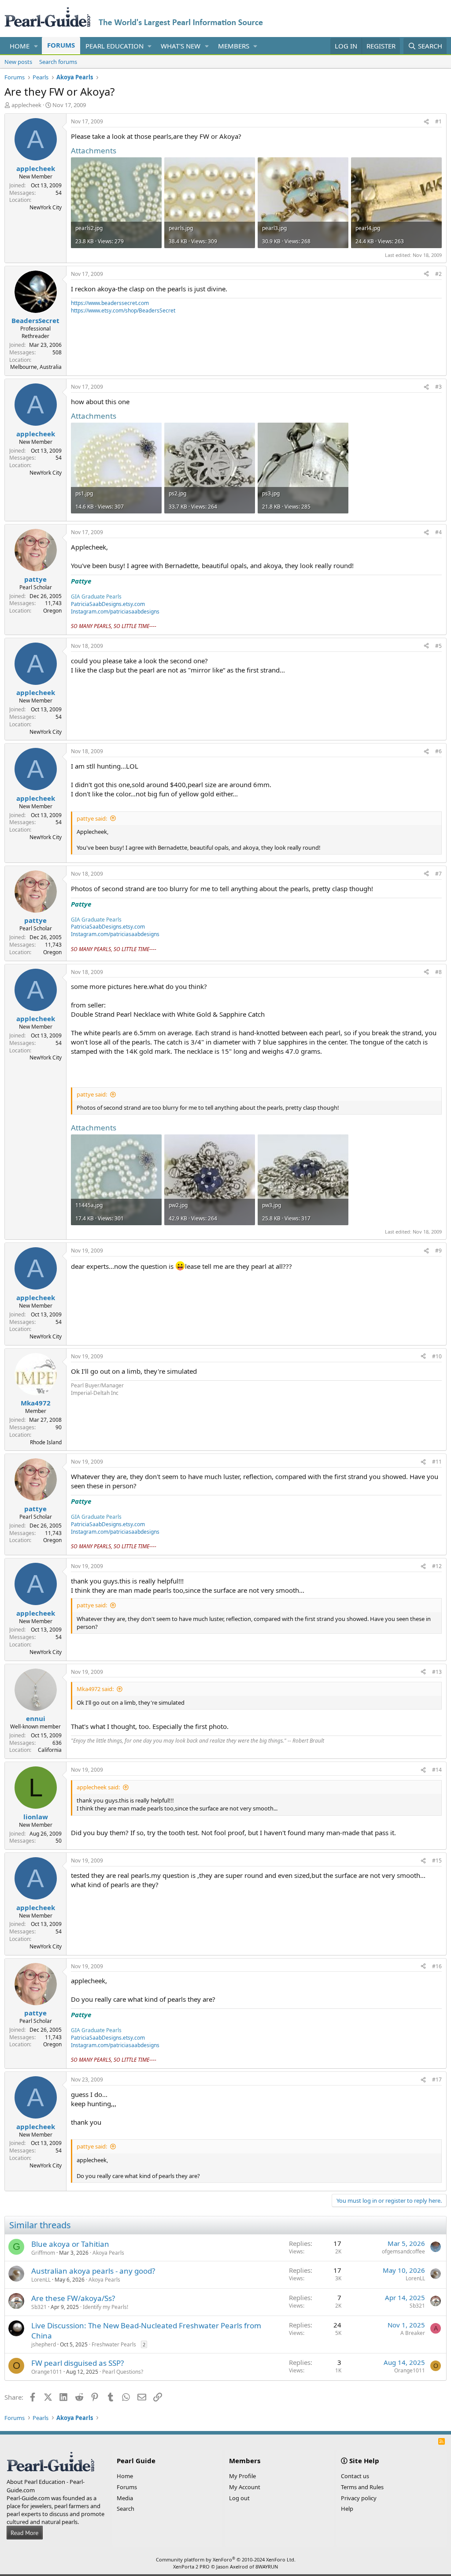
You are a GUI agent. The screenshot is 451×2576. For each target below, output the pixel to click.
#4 (438, 532)
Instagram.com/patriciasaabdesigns (115, 611)
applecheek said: (98, 1787)
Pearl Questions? (123, 2372)
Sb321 (39, 2307)
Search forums (58, 62)
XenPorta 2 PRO (191, 2567)
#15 (437, 1860)
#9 (438, 1251)
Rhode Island (46, 1442)
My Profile (242, 2476)
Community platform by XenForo (226, 2559)
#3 (438, 387)
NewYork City (46, 207)
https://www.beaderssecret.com (110, 303)
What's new (181, 46)
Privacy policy (359, 2498)
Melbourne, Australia (36, 367)
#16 (437, 1966)
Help (347, 2509)
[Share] (426, 122)
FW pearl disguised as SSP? (78, 2363)
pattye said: (92, 818)
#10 (437, 1356)
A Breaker (413, 2333)
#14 (437, 1770)
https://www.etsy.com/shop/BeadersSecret (123, 310)
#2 (438, 274)
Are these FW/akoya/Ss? (73, 2298)
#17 (437, 2080)
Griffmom (43, 2253)
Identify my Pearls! (105, 2307)
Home (20, 46)
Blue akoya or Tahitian (70, 2244)
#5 (438, 646)
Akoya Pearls (108, 2253)
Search (126, 2509)
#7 (438, 874)
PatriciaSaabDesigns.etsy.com (108, 604)
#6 (438, 751)
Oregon (52, 611)
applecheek (26, 105)
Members (234, 46)
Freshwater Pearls (114, 2344)
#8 (438, 972)
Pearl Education (115, 46)
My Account (245, 2487)
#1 (438, 121)
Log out (239, 2498)
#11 (437, 1462)
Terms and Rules (362, 2487)
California (50, 1750)
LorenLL (41, 2280)
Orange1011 (47, 2372)
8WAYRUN (267, 2567)
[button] (36, 46)
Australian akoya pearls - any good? (93, 2271)
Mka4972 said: (95, 1689)
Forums (61, 45)
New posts (18, 62)
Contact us (355, 2476)
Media (125, 2498)
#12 (437, 1566)
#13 (437, 1672)
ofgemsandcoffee (403, 2251)
